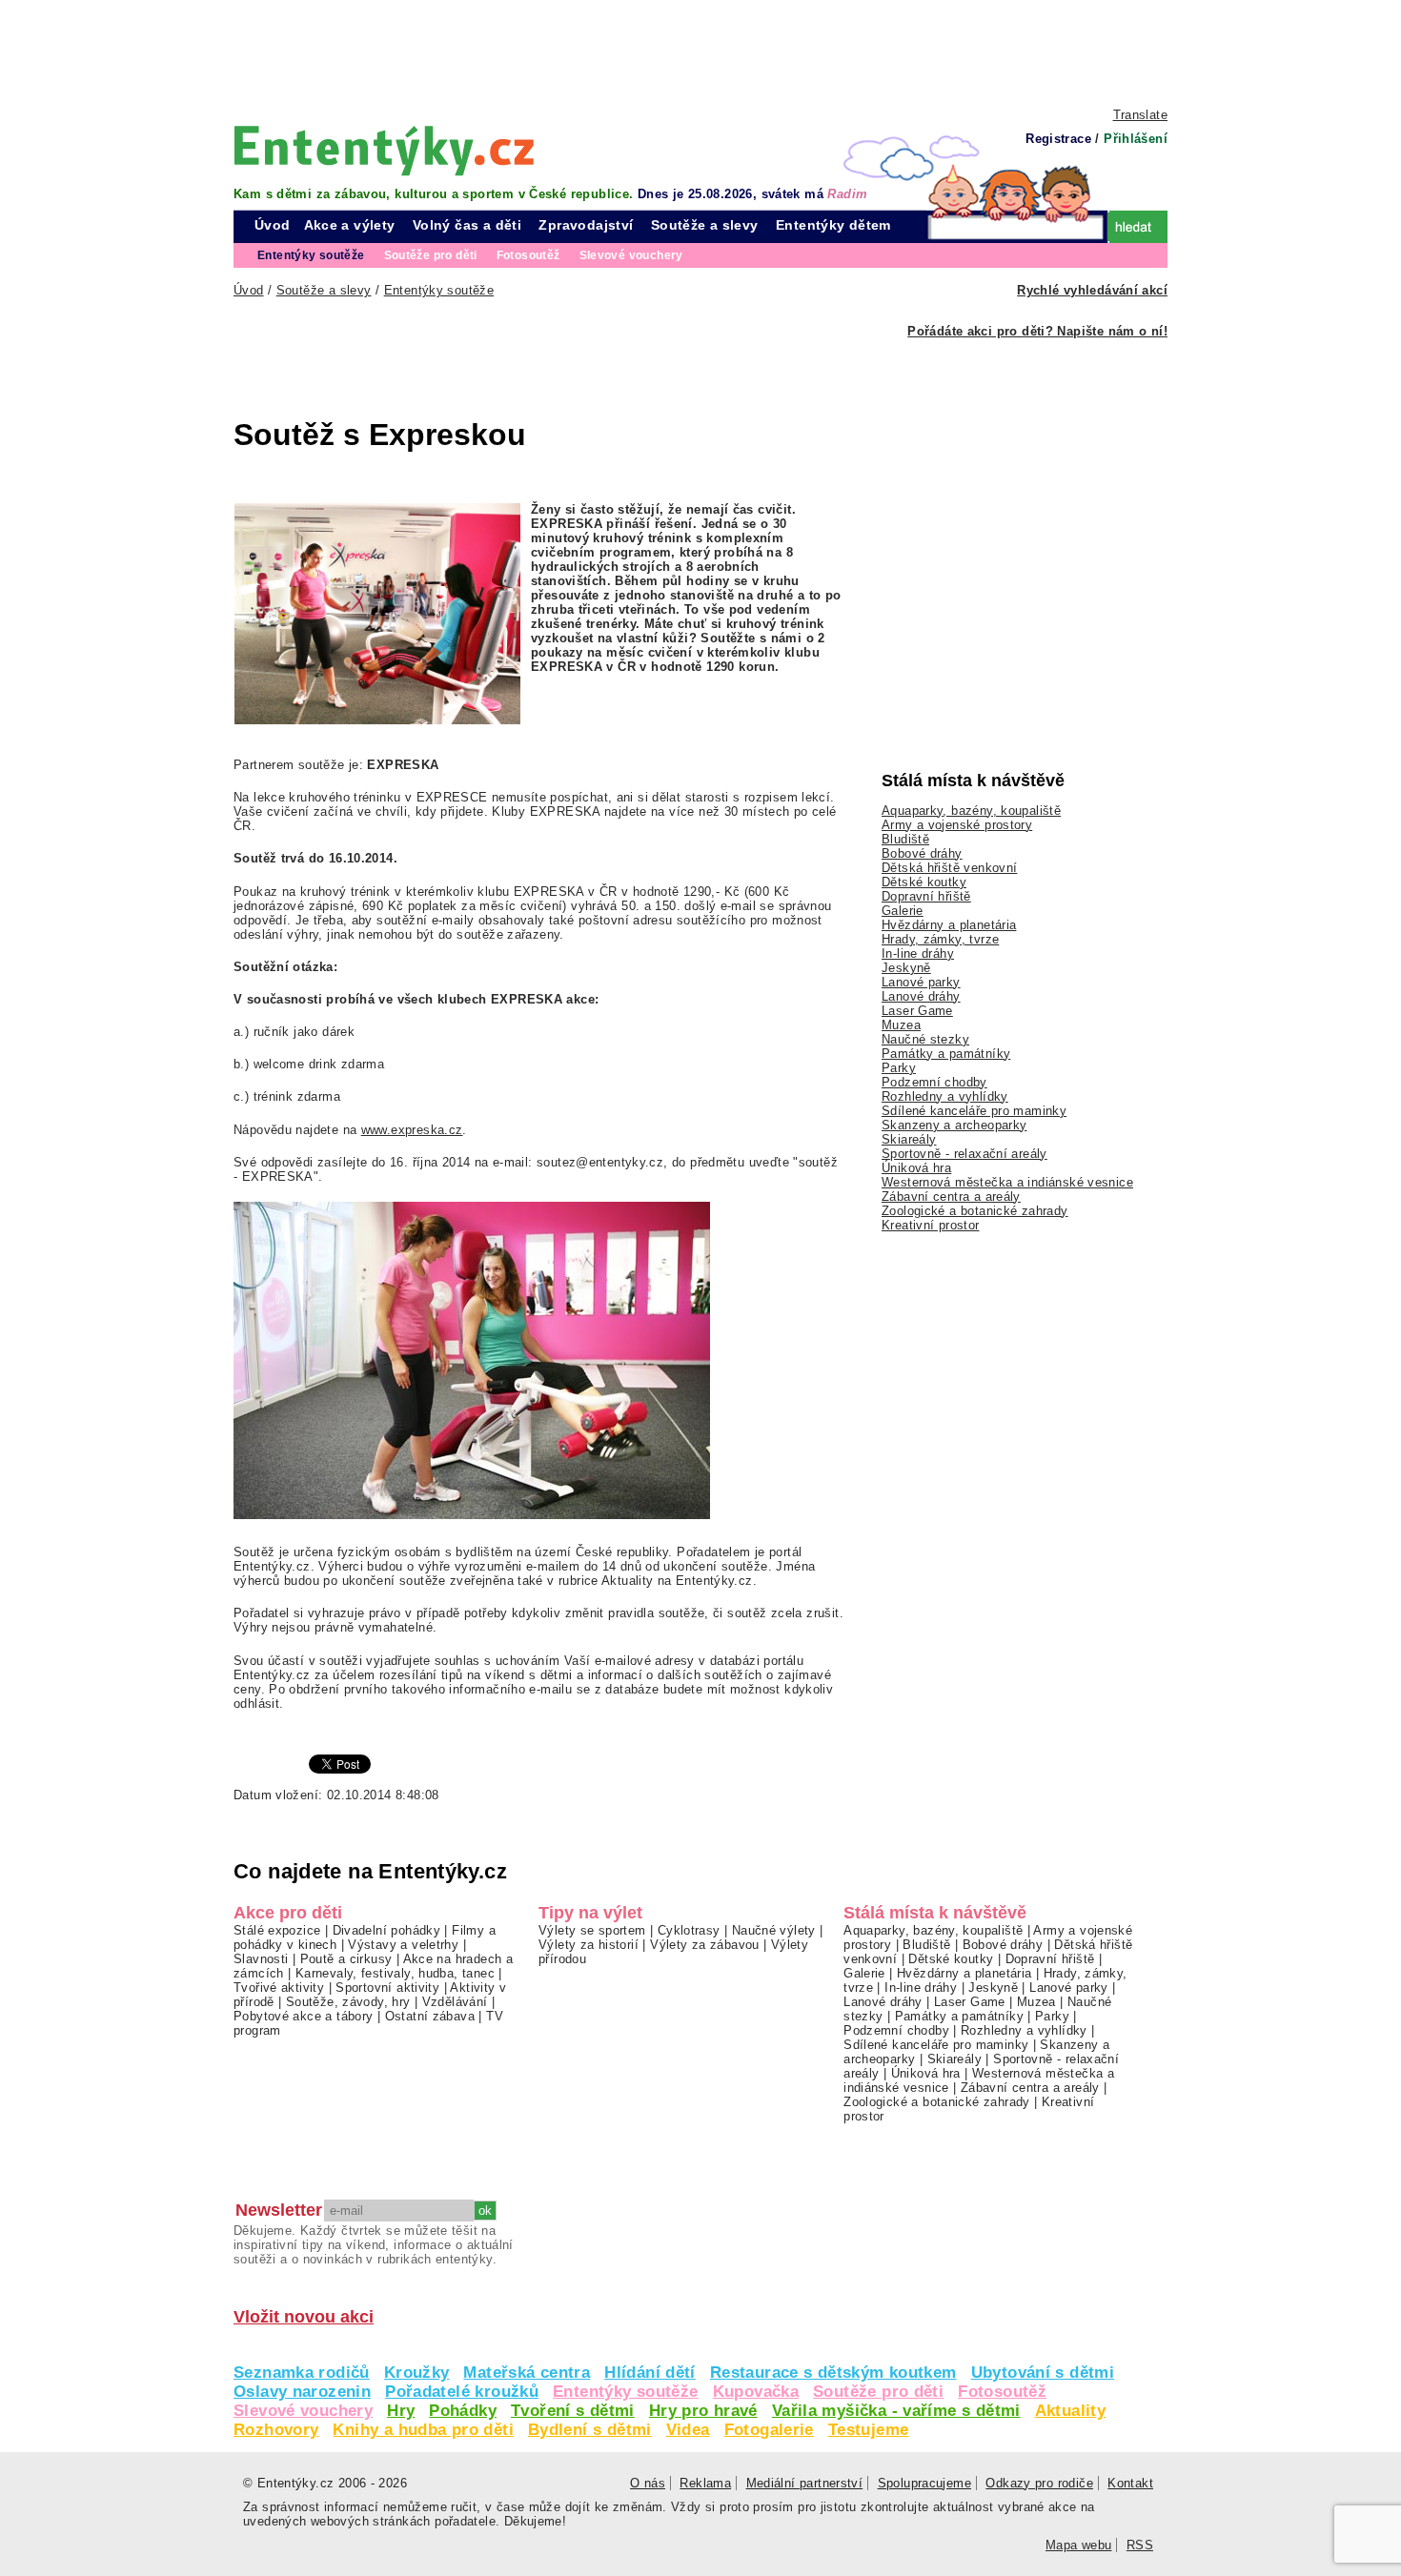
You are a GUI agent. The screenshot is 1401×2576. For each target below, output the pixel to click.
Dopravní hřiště (926, 896)
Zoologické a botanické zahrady (975, 1211)
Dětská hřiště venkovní (949, 868)
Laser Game (917, 1011)
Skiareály (909, 1139)
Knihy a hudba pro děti (423, 2430)
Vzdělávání (455, 2002)
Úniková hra (916, 1168)
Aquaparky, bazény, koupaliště (971, 811)
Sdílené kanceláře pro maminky (974, 1111)
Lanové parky (921, 982)
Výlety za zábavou (705, 1945)
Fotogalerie (769, 2430)
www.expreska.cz (412, 1130)
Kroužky (417, 2373)
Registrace (1058, 139)
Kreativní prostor (931, 1225)
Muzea (901, 1025)
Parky (899, 1068)
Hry (401, 2411)
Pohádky (463, 2411)
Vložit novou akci (304, 2317)
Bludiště (905, 839)
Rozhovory (276, 2430)
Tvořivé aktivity (279, 1988)
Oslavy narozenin (302, 2392)
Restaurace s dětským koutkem (833, 2373)
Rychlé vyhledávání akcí (1092, 290)
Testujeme (868, 2430)
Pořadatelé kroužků (462, 2392)
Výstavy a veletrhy (403, 1945)
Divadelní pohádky (387, 1930)
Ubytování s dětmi (1043, 2373)
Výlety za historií (589, 1945)
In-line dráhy (918, 953)
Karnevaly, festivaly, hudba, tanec (395, 1973)
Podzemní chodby (934, 1082)
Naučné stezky (925, 1039)
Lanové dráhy (921, 996)
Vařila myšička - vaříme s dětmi (896, 2411)
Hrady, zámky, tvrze (940, 939)
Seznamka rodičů (302, 2373)
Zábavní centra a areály (951, 1197)
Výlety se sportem (592, 1930)
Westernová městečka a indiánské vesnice (1007, 1182)
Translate (1140, 115)
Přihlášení (1136, 139)
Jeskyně (906, 968)
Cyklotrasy (689, 1930)
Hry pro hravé (703, 2411)
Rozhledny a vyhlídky (945, 1096)
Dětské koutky (924, 882)
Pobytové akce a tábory (303, 2016)
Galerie (903, 911)
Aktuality (1070, 2411)
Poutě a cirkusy (346, 1959)
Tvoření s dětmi (573, 2411)
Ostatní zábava (430, 2016)
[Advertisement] (700, 52)
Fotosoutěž (1002, 2392)
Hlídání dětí (650, 2373)
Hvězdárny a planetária (949, 925)
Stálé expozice (277, 1930)
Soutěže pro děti (878, 2392)
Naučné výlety (774, 1930)
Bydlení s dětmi (590, 2430)
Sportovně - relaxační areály (964, 1154)
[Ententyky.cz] (384, 150)
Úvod (273, 225)
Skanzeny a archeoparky (954, 1125)
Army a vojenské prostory (957, 825)
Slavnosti (261, 1959)
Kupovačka (756, 2392)
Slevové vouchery (303, 2411)
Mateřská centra (527, 2373)
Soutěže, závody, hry (348, 2002)
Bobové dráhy (922, 853)
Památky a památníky (946, 1054)
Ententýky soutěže (626, 2392)
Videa (688, 2430)
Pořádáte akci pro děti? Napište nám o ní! (1037, 331)
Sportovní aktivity (387, 1988)
